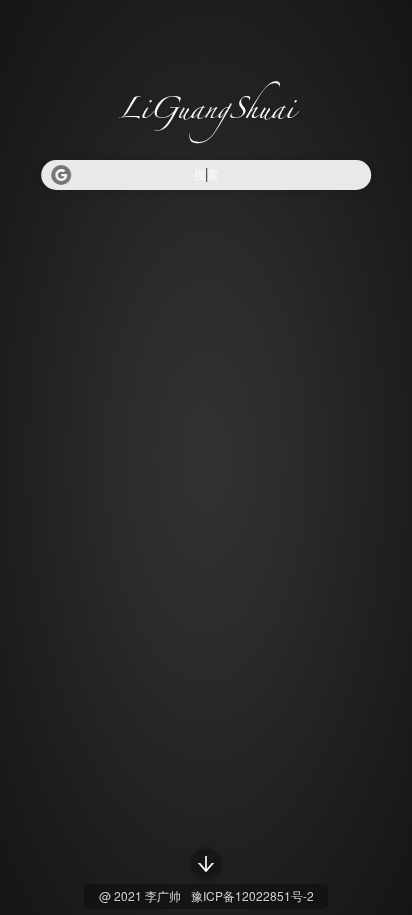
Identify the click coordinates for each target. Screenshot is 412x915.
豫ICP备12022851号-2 (252, 895)
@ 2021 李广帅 (140, 895)
